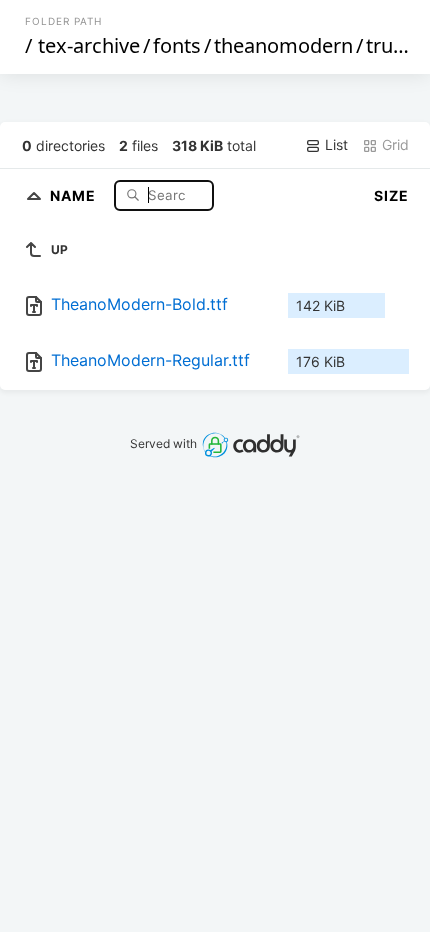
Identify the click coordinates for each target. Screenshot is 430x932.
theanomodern (283, 45)
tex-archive (89, 45)
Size (391, 195)
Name (75, 194)
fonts (177, 45)
